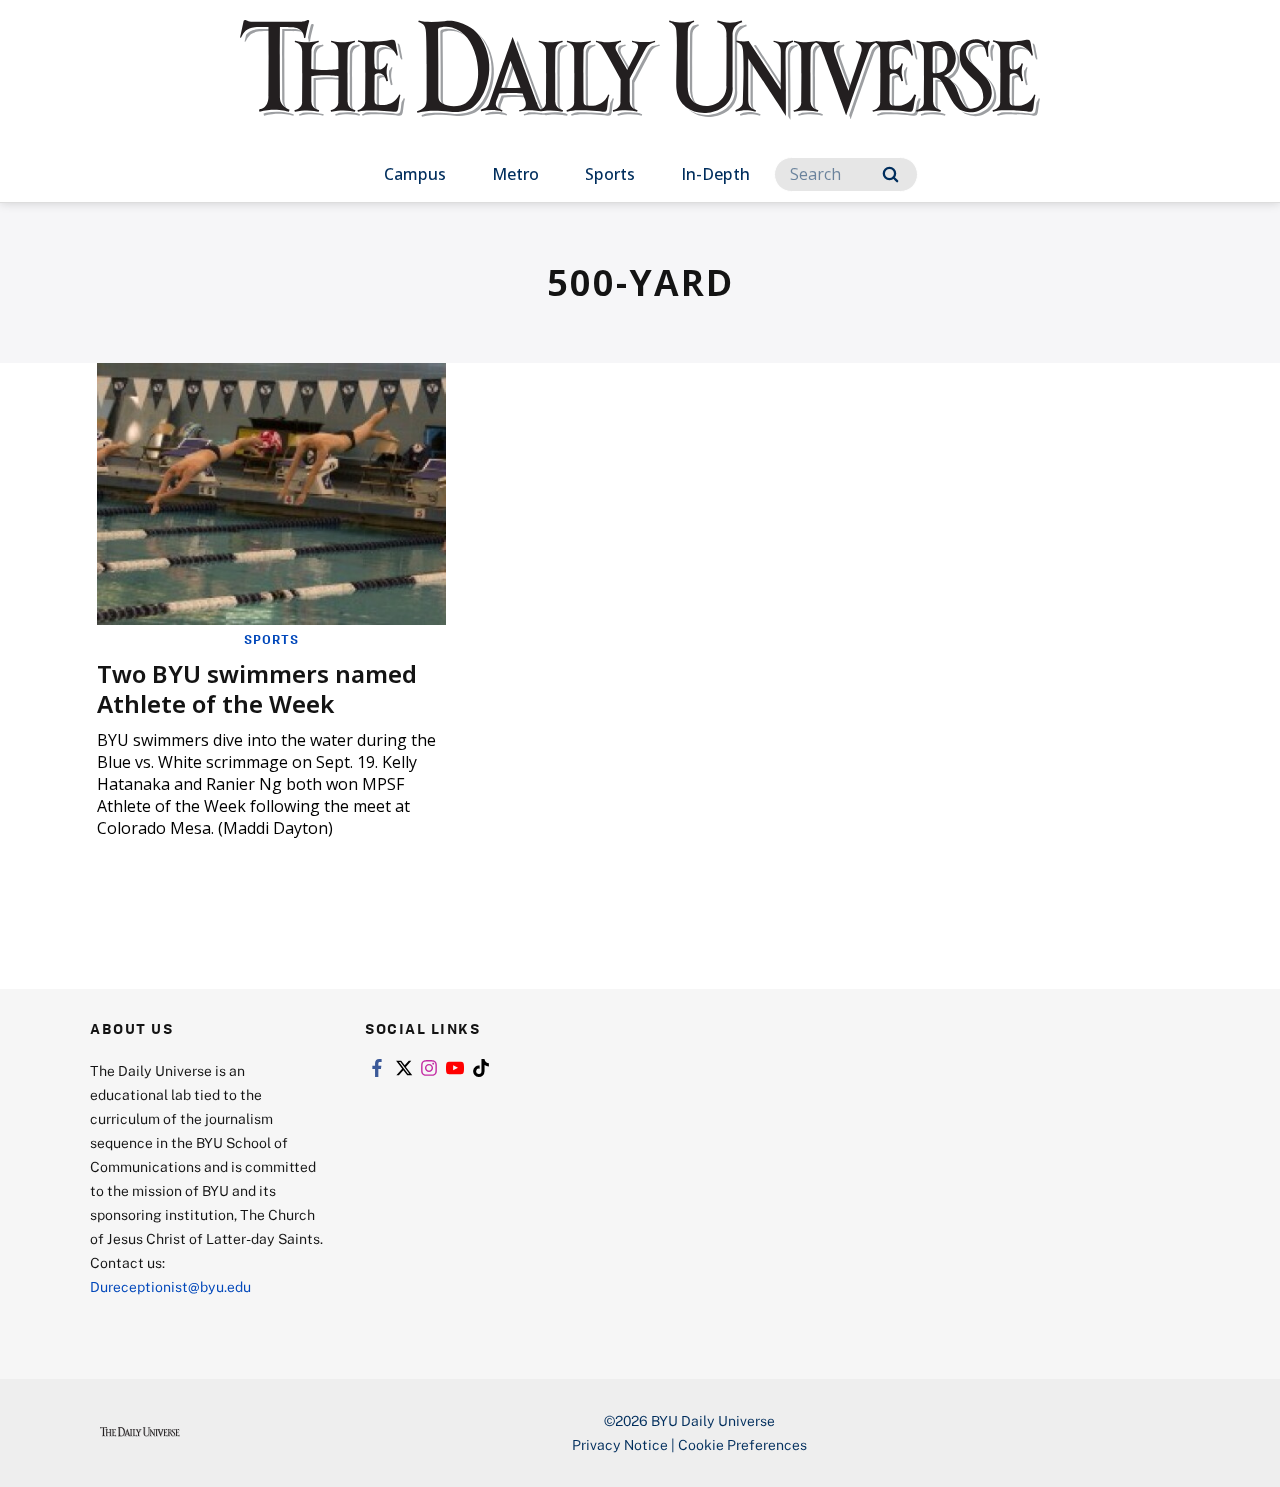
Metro (515, 174)
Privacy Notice (620, 1444)
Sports (610, 174)
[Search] (890, 174)
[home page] (640, 89)
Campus (415, 174)
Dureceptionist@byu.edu (170, 1286)
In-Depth (715, 174)
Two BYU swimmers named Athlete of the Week (257, 688)
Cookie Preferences (742, 1444)
